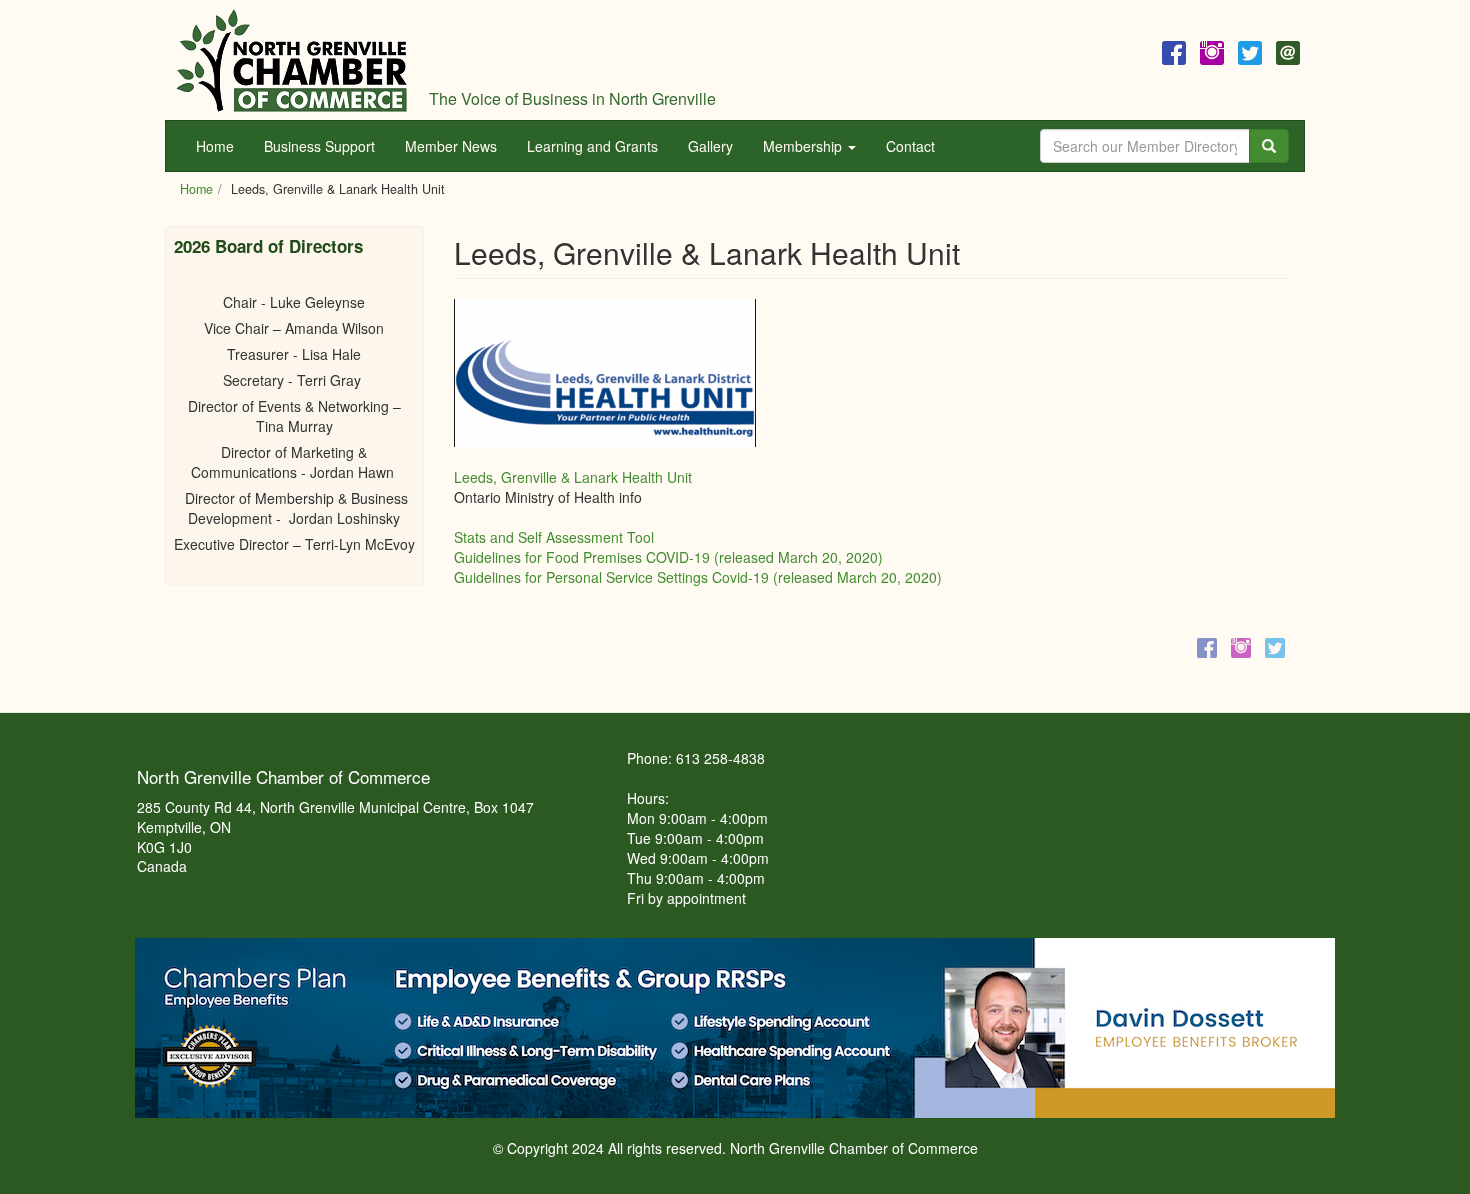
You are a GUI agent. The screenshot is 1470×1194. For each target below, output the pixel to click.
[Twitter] (1250, 50)
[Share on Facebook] (1207, 647)
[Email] (1288, 50)
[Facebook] (1174, 50)
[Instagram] (1212, 50)
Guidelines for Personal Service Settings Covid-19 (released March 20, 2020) (698, 577)
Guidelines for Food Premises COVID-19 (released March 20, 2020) (668, 557)
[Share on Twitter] (1275, 647)
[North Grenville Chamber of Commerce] (292, 60)
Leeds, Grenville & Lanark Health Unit (573, 477)
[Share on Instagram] (1241, 647)
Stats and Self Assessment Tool (554, 537)
